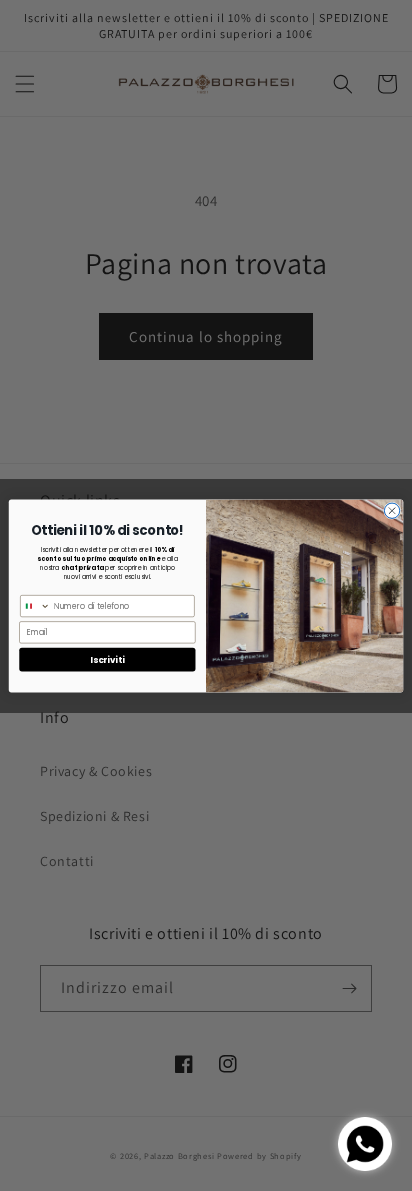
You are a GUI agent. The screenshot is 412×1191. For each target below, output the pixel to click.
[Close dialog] (391, 510)
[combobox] (35, 605)
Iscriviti (107, 659)
